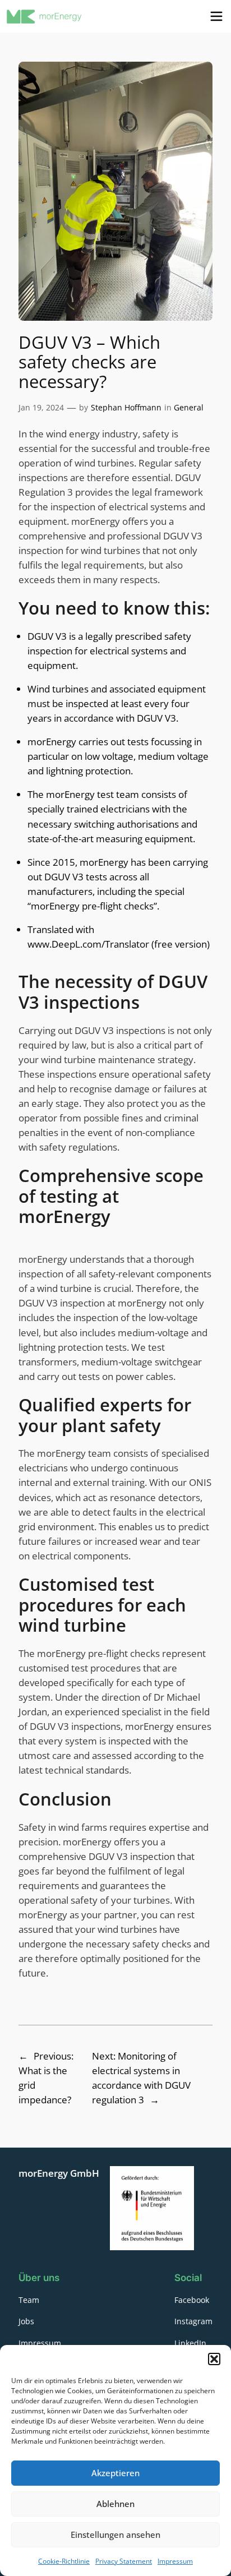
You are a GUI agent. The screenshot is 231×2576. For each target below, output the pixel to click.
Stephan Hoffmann (126, 407)
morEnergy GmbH (59, 2173)
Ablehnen (115, 2504)
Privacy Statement (124, 2561)
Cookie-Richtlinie (64, 2561)
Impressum (175, 2561)
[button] (214, 2359)
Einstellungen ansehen (115, 2535)
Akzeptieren (115, 2473)
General (189, 407)
